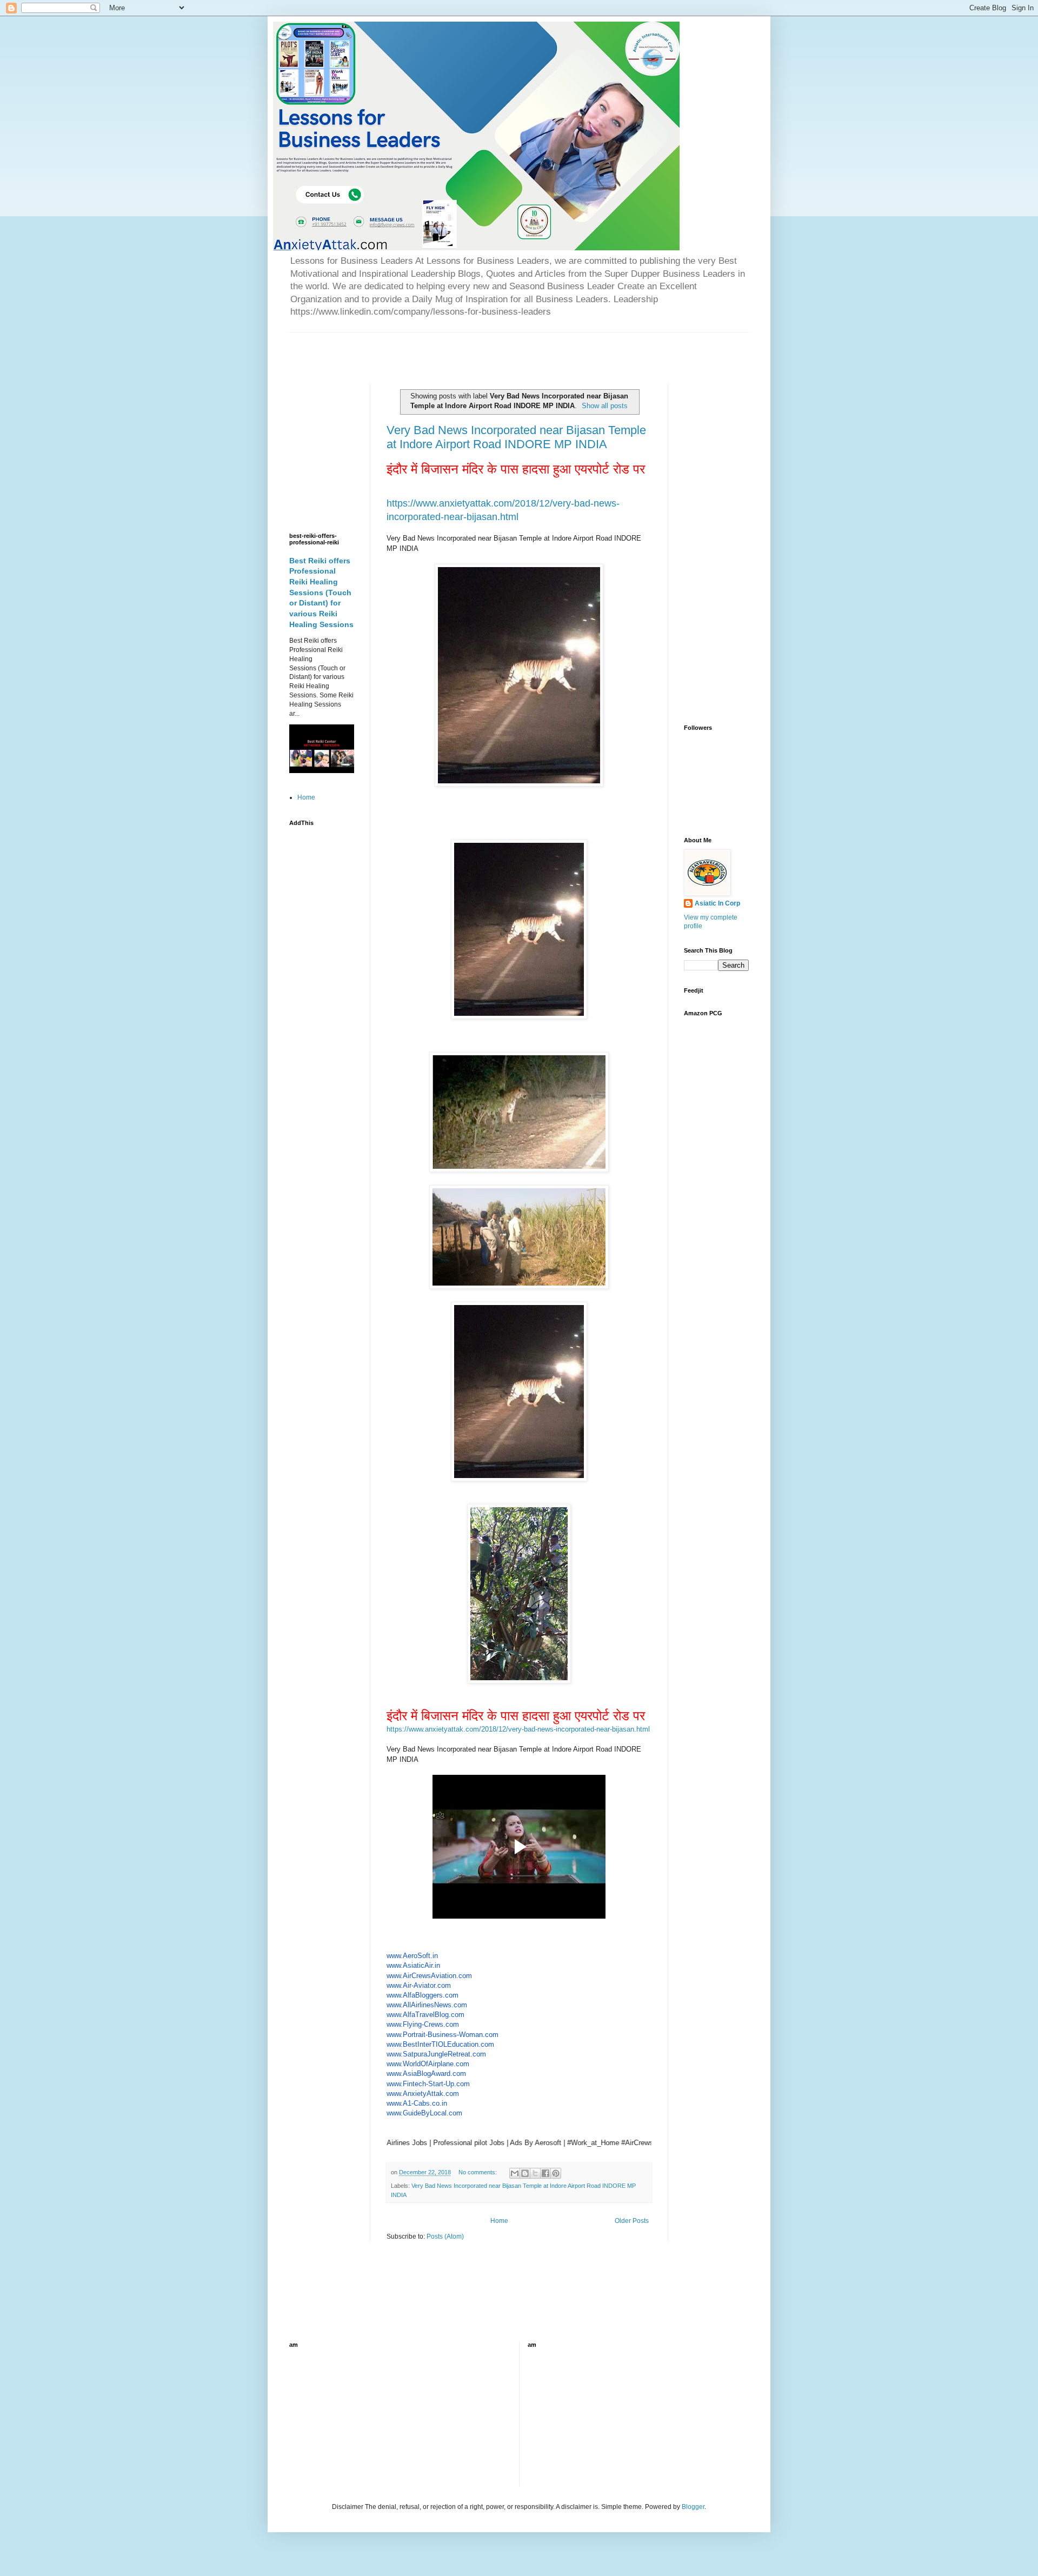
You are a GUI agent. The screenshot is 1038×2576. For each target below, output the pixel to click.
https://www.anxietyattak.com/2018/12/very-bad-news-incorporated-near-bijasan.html (518, 1729)
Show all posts (605, 406)
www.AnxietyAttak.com (423, 2094)
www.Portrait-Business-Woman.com (443, 2035)
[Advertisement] (416, 349)
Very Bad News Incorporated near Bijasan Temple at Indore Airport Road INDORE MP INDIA (516, 437)
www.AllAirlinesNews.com (427, 2005)
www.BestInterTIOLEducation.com (440, 2044)
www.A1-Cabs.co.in (417, 2103)
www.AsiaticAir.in (413, 1965)
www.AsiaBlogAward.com (426, 2074)
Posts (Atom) (445, 2236)
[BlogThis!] (525, 2173)
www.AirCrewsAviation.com (429, 1976)
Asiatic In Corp (717, 903)
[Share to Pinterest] (556, 2173)
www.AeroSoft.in (412, 1956)
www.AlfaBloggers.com (422, 1995)
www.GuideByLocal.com (424, 2113)
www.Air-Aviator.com (419, 1985)
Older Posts (632, 2221)
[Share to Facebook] (545, 2173)
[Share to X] (535, 2173)
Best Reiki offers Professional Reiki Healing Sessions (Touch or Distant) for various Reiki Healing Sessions (321, 593)
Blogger (693, 2507)
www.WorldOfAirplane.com (428, 2064)
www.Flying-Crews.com (423, 2024)
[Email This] (515, 2173)
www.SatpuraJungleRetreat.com (436, 2054)
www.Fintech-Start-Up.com (428, 2084)
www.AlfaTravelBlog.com (425, 2015)
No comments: (478, 2172)
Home (499, 2221)
